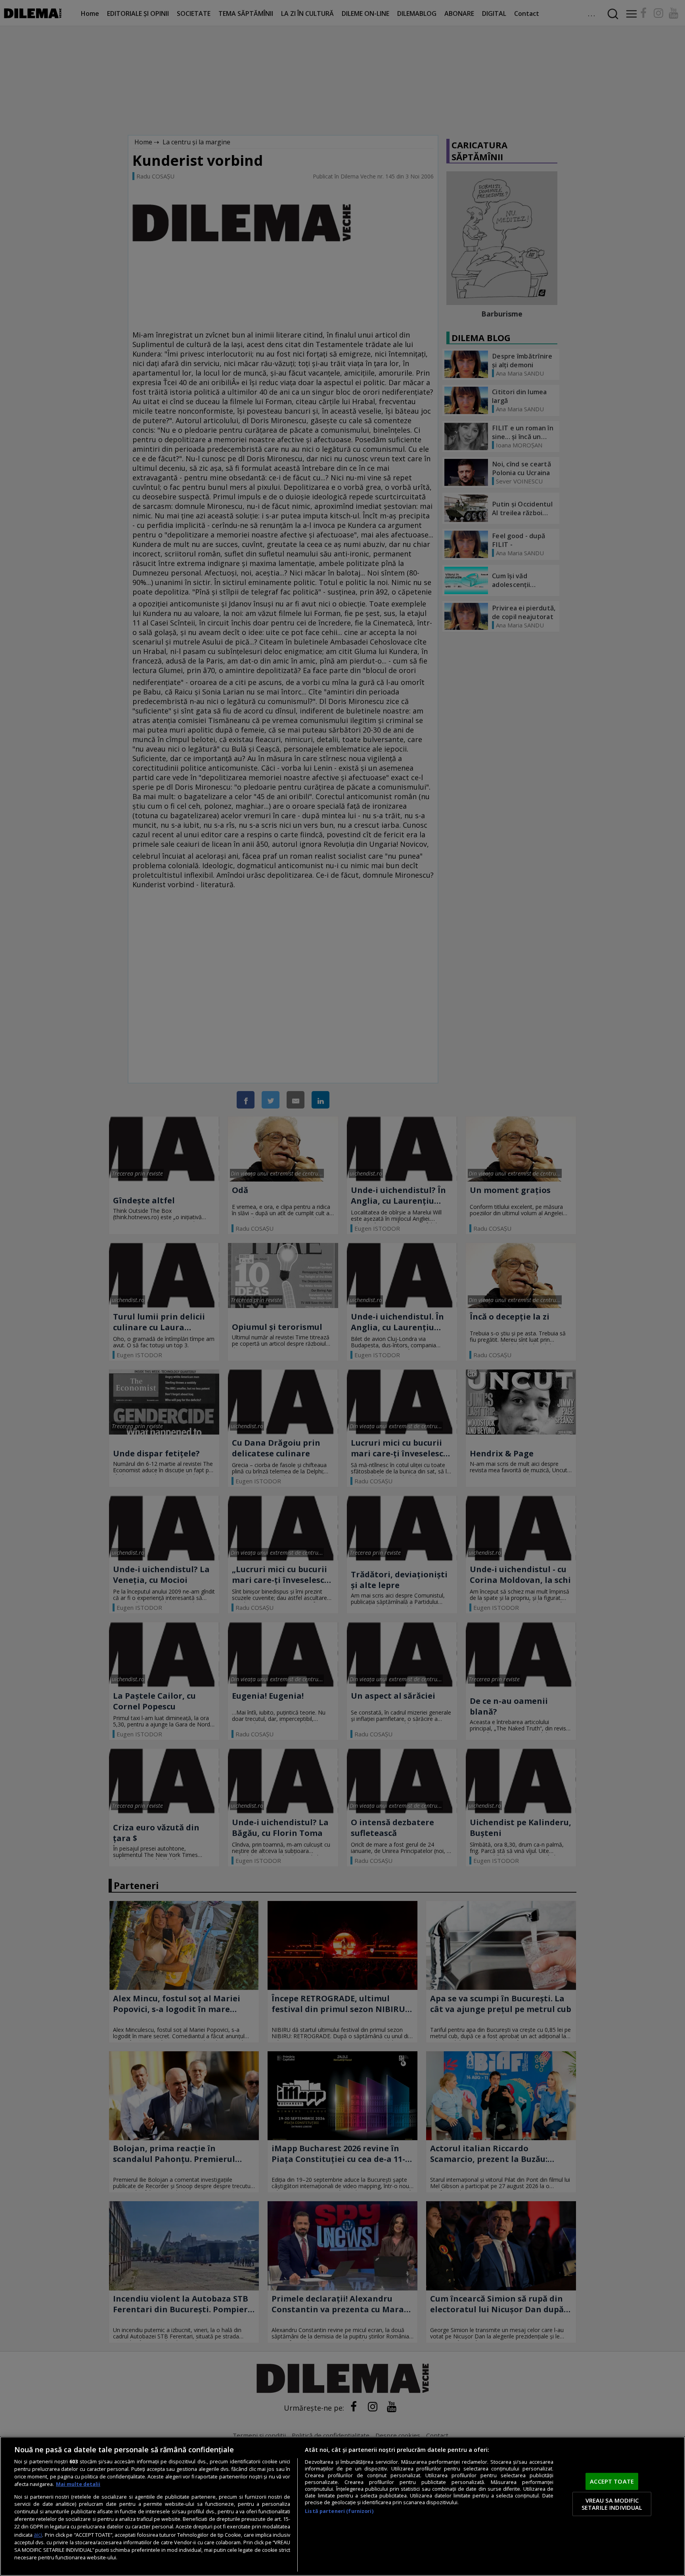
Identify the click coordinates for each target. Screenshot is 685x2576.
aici (38, 2535)
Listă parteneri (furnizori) (339, 2511)
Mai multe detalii (78, 2484)
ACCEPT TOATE (612, 2481)
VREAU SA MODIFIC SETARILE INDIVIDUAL (612, 2504)
